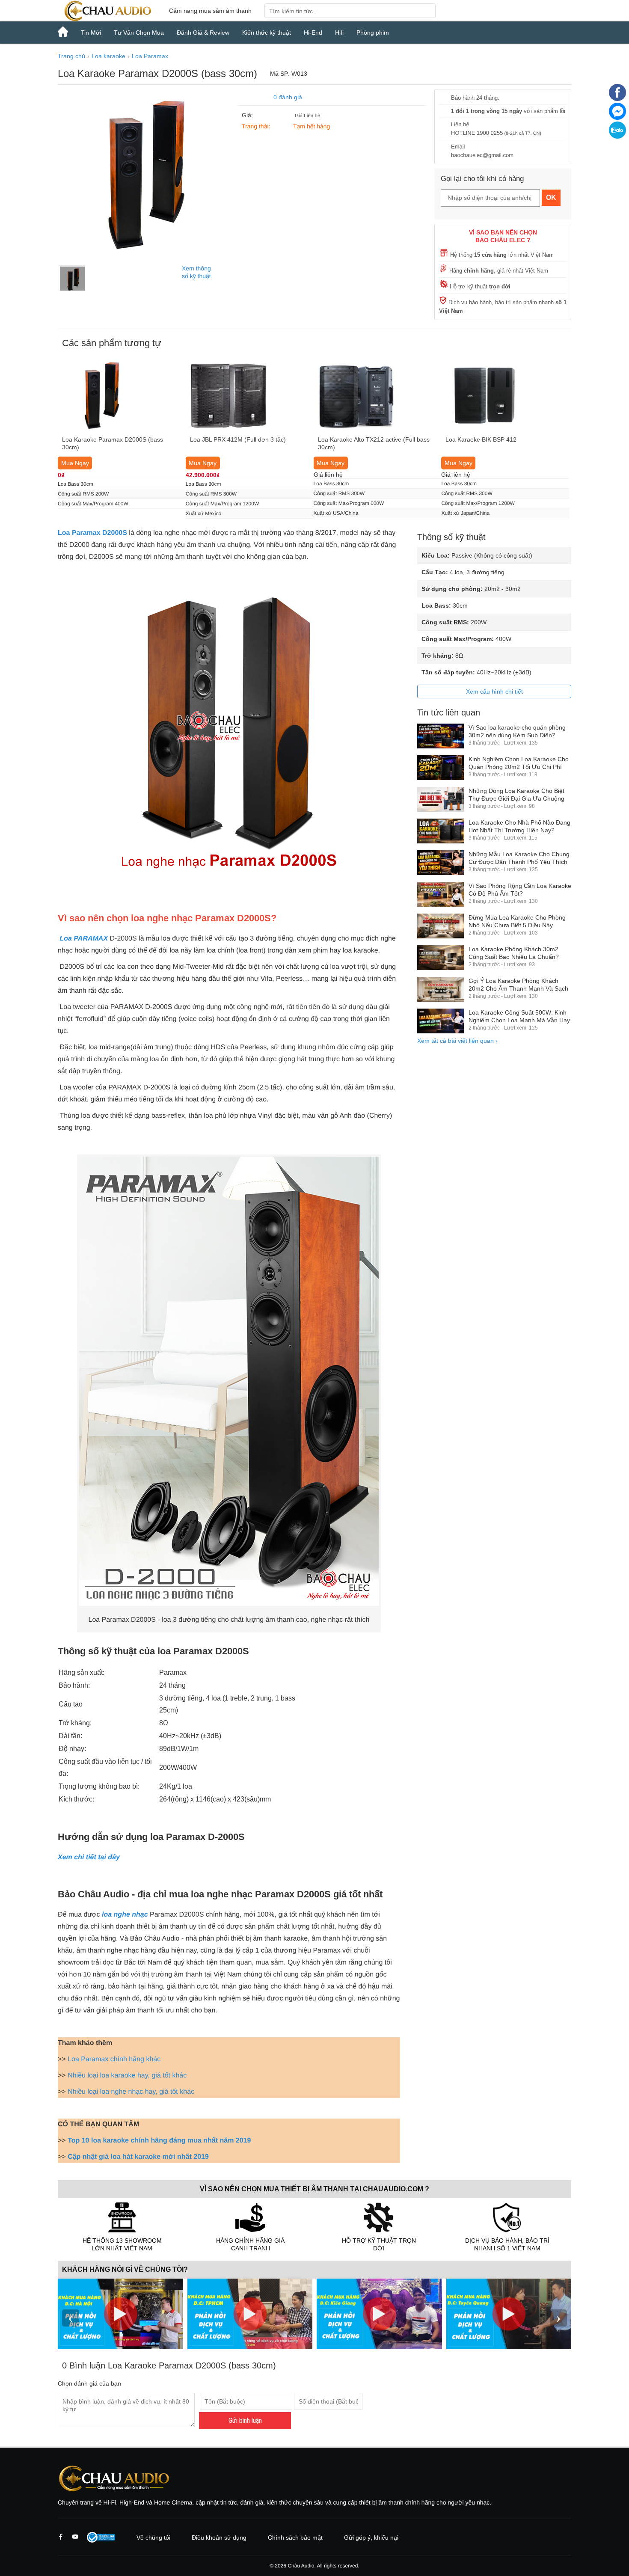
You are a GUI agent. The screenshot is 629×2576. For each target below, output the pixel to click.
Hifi (339, 33)
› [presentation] (558, 2318)
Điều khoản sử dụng (219, 2537)
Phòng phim (373, 33)
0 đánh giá (288, 97)
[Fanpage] (617, 99)
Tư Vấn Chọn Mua (139, 33)
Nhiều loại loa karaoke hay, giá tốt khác (127, 2076)
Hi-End (313, 33)
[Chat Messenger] (617, 118)
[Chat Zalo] (617, 137)
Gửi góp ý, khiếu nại (371, 2537)
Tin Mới (91, 33)
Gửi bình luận (245, 2420)
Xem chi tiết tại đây (89, 1857)
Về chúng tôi (153, 2537)
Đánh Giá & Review (203, 33)
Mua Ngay (75, 463)
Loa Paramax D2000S (92, 533)
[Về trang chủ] (107, 11)
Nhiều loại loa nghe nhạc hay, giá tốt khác (131, 2092)
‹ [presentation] (71, 2318)
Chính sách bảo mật (295, 2537)
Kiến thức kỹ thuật (267, 33)
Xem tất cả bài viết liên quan (457, 1041)
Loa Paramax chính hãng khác (114, 2059)
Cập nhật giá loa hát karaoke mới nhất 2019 (138, 2157)
